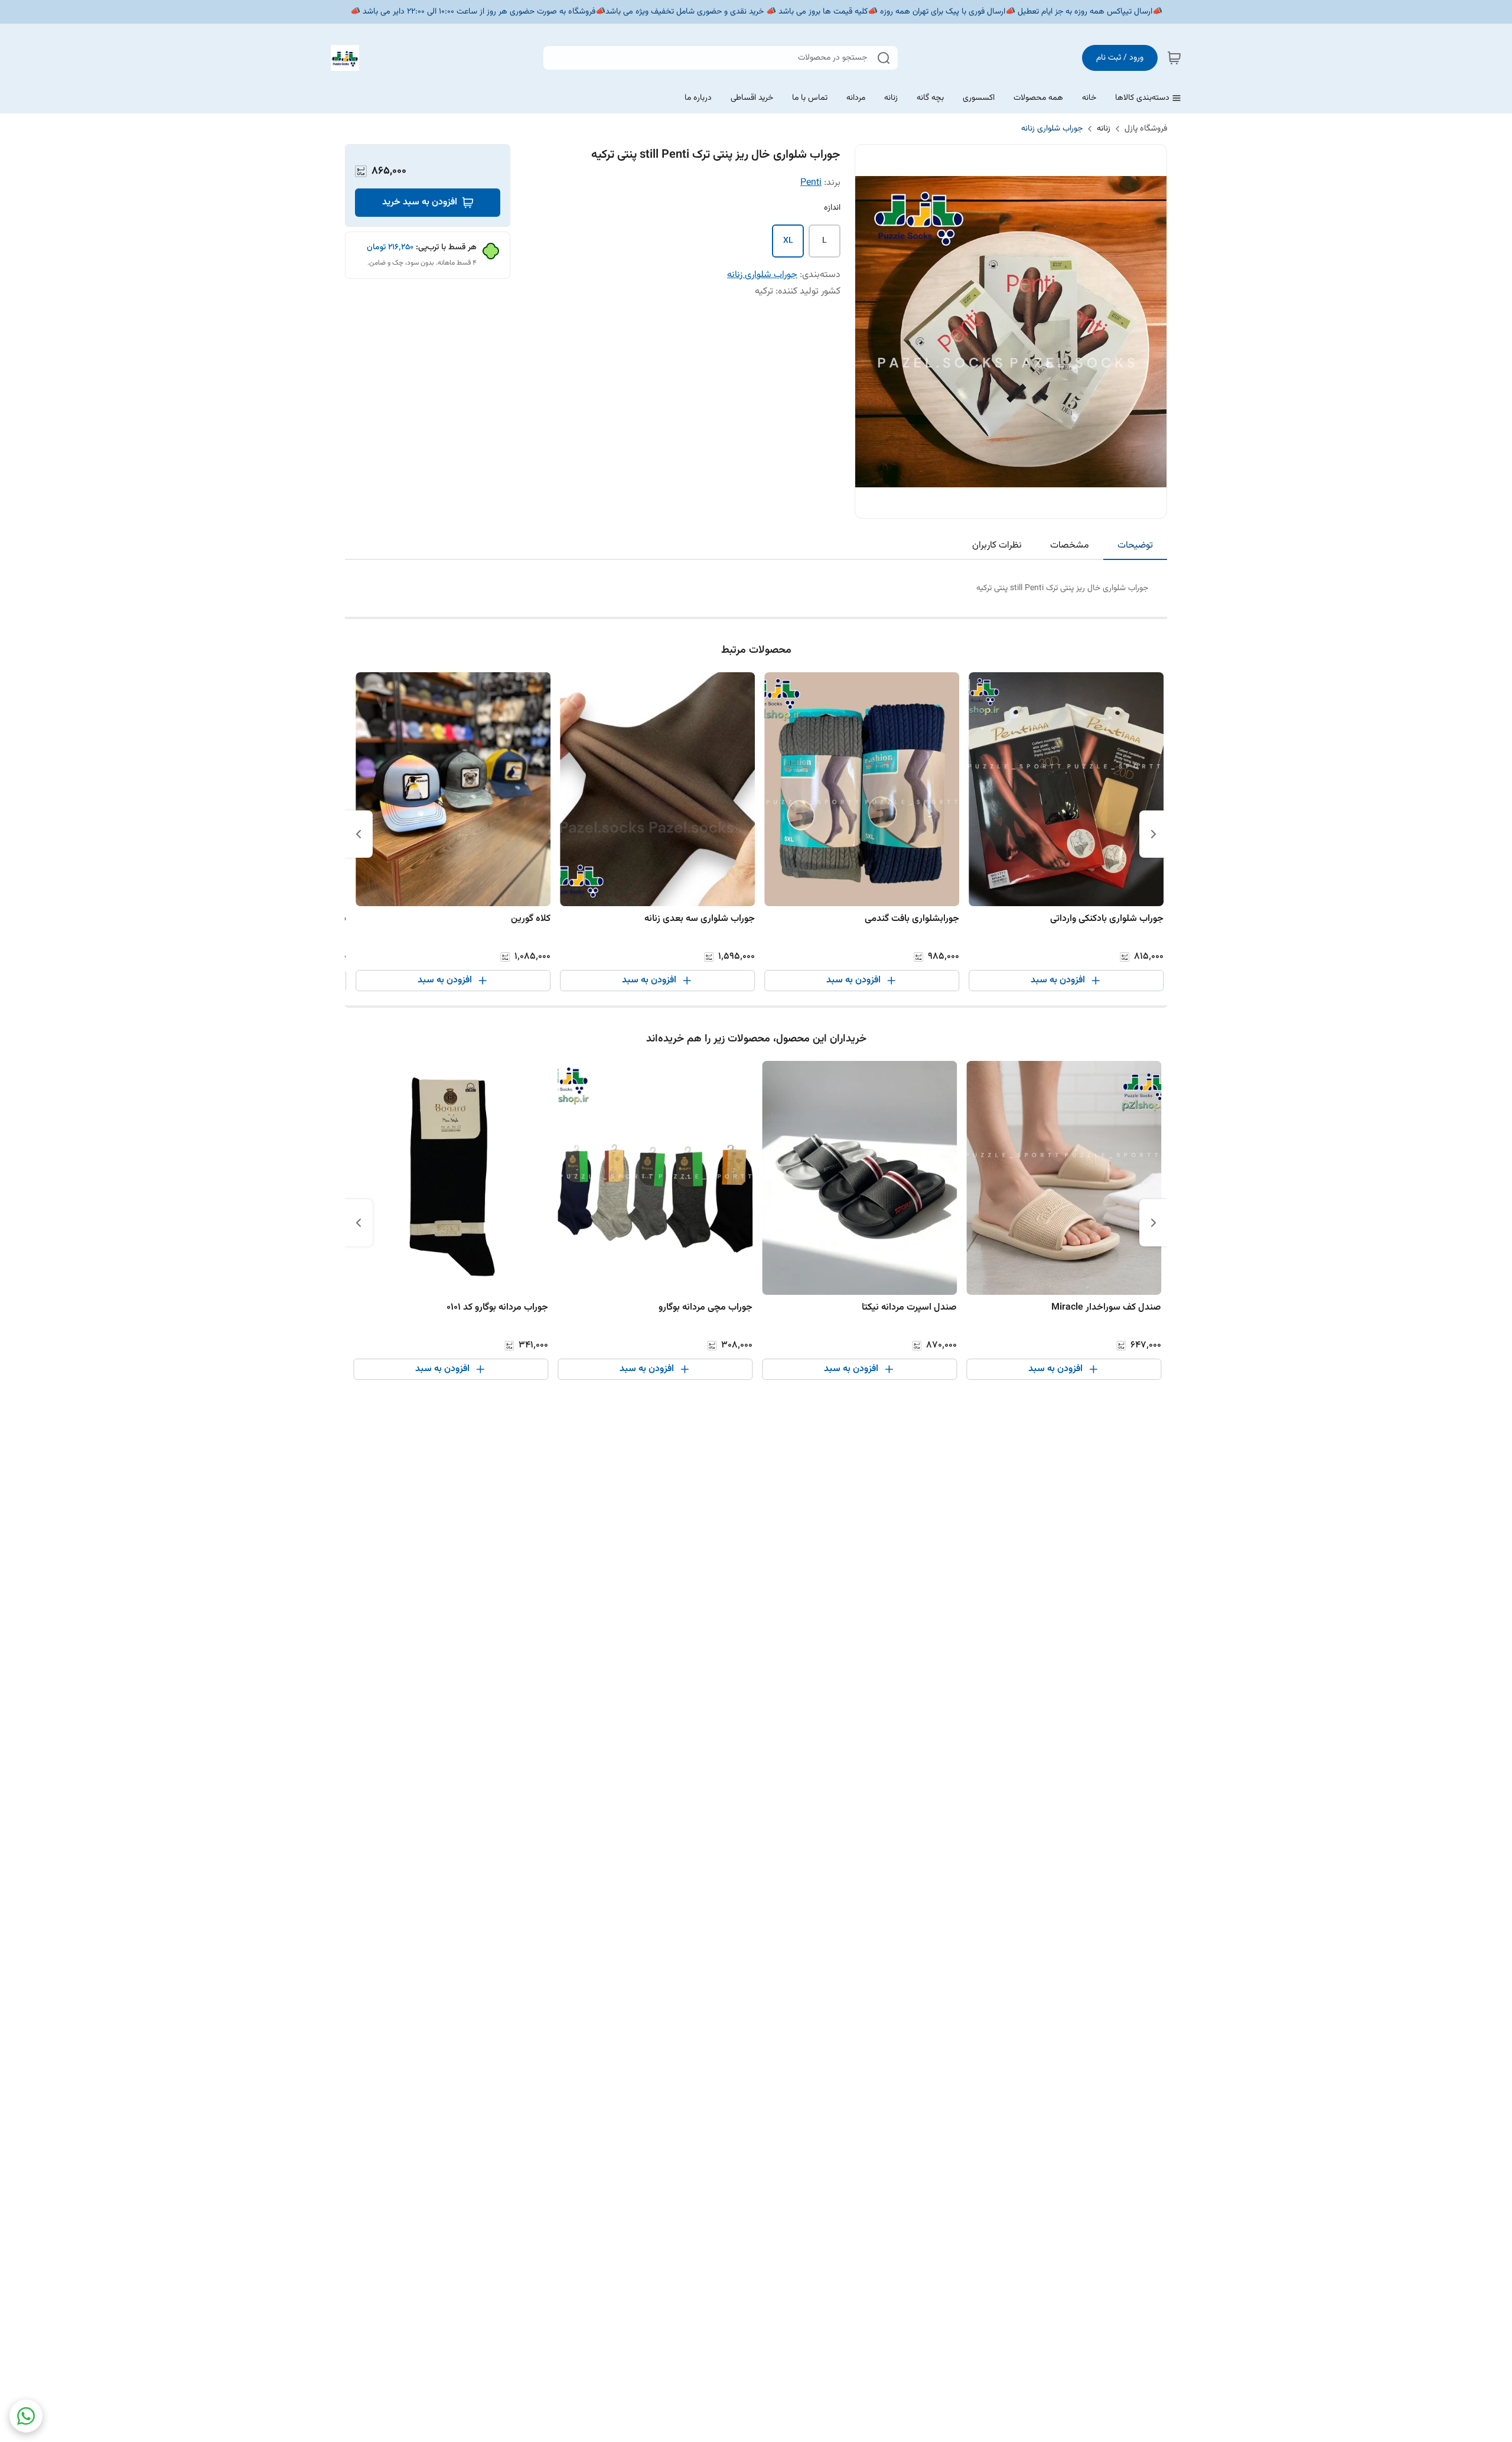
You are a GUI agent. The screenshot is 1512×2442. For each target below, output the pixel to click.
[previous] (1153, 834)
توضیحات (1135, 546)
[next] (359, 834)
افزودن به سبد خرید (420, 202)
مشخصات (1070, 546)
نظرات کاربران (997, 546)
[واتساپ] (26, 2416)
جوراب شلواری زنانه (1052, 129)
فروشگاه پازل (1146, 129)
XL (788, 241)
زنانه (1104, 129)
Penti (811, 183)
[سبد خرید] (1174, 58)
